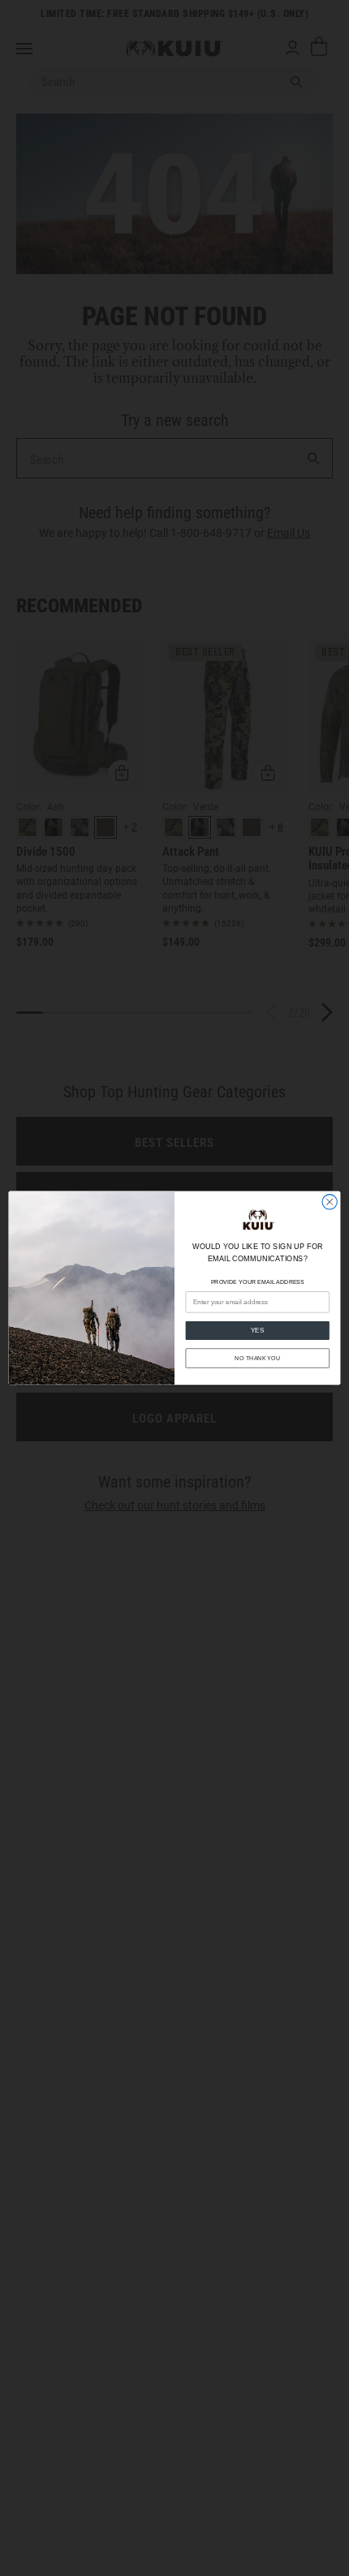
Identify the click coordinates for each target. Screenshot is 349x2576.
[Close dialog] (330, 1202)
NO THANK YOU (257, 1358)
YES (258, 1331)
